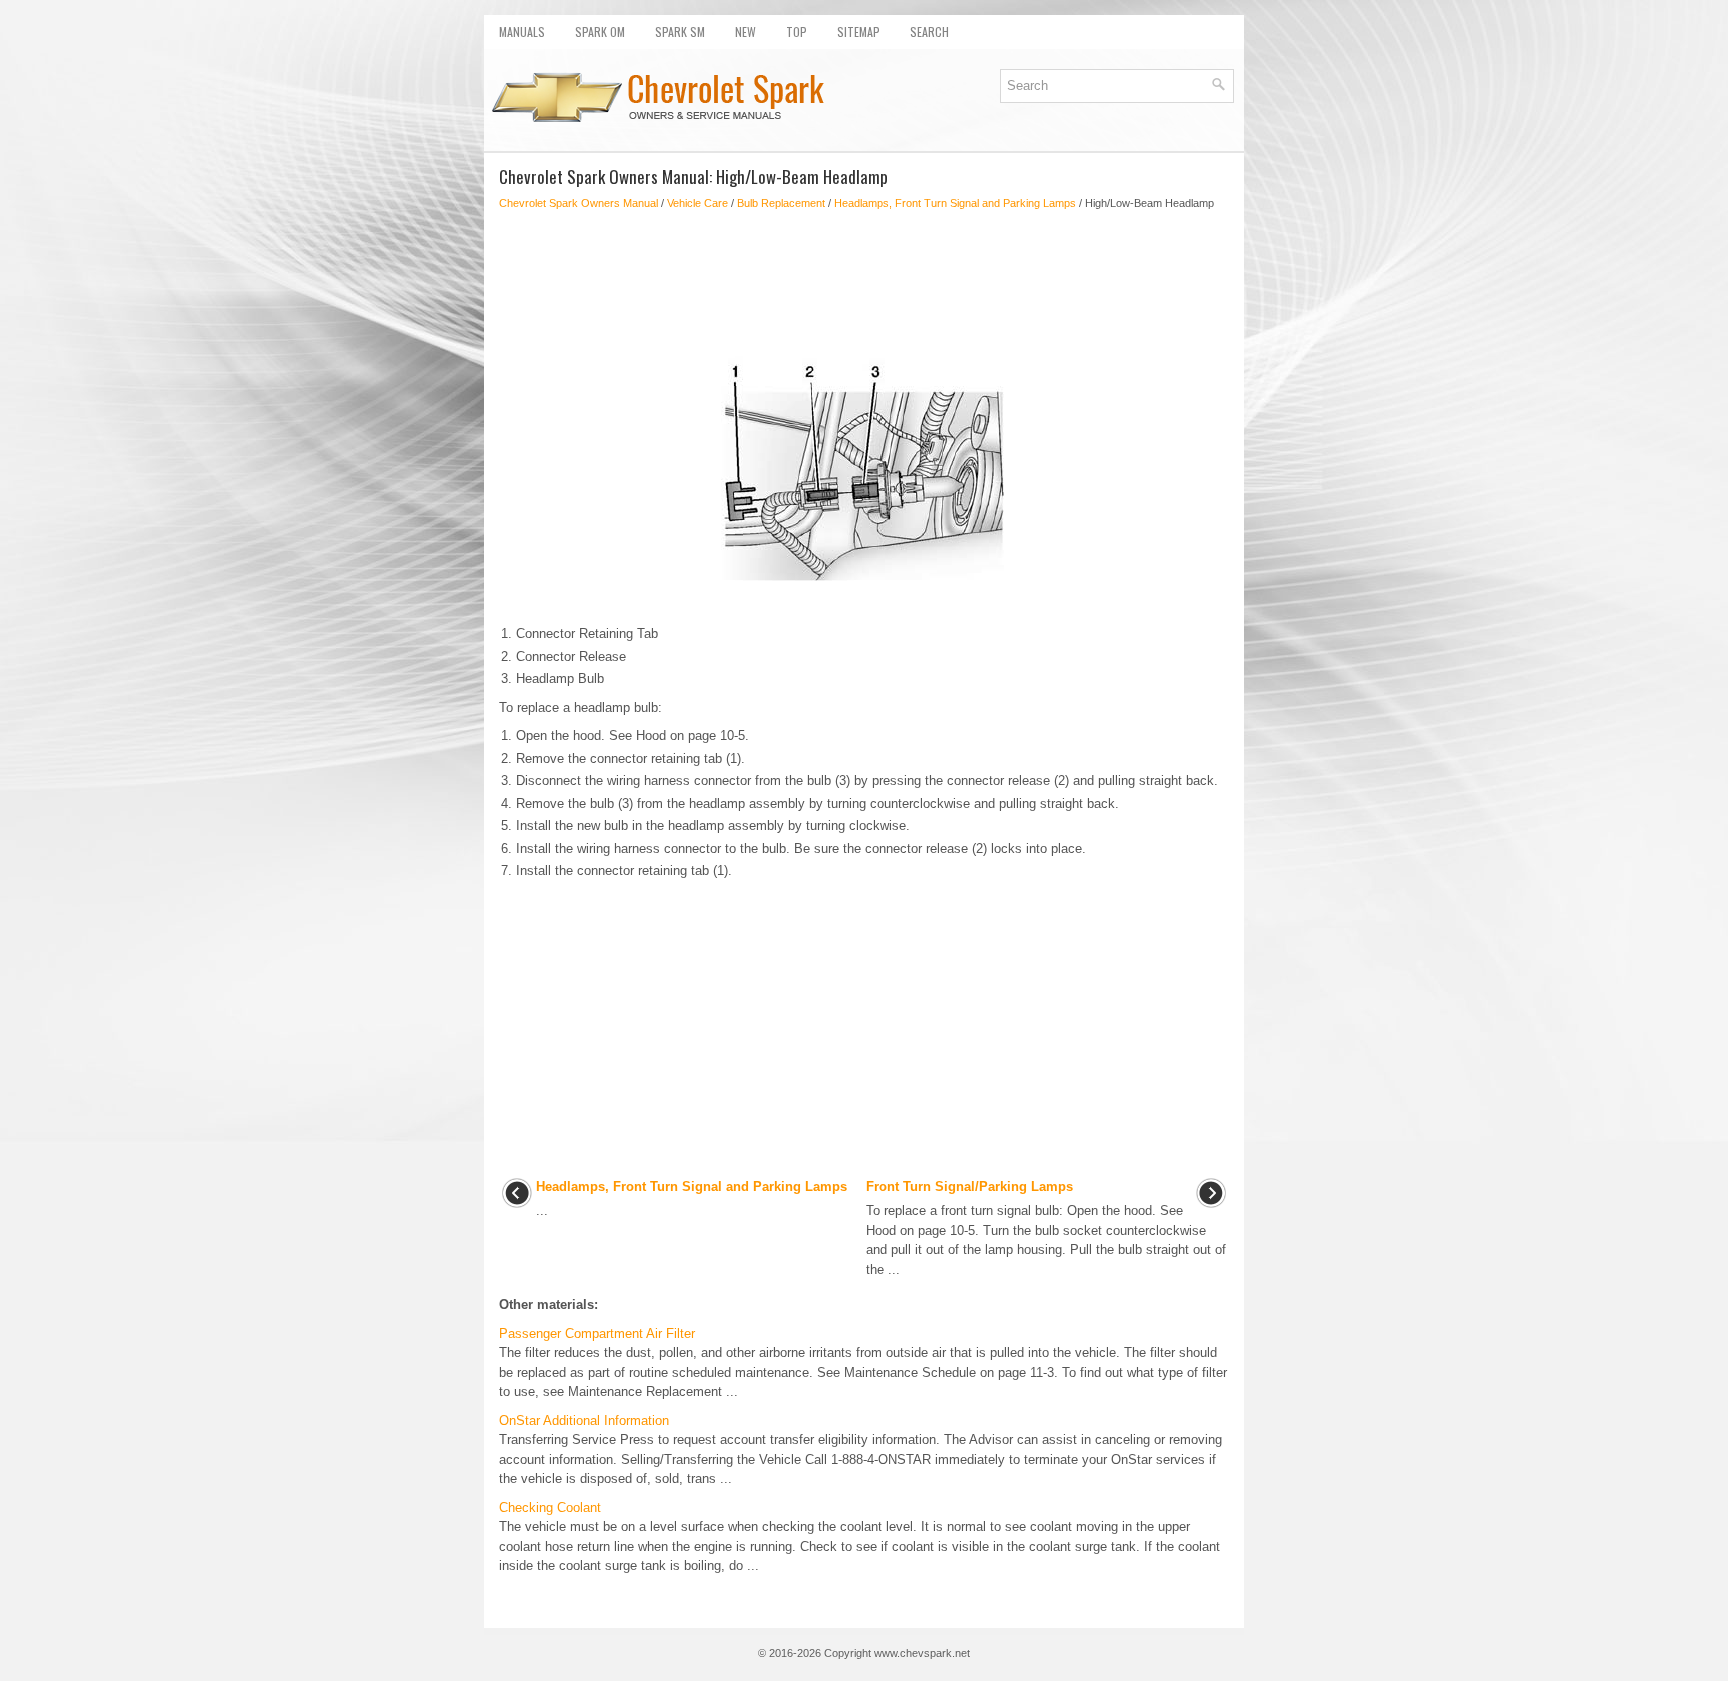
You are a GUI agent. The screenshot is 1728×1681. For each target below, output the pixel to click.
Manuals (522, 31)
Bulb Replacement (781, 203)
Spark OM (600, 31)
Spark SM (680, 31)
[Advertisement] (864, 280)
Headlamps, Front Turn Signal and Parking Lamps (955, 203)
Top (796, 31)
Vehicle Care (697, 203)
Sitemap (858, 31)
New (745, 31)
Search (929, 31)
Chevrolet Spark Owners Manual (578, 203)
